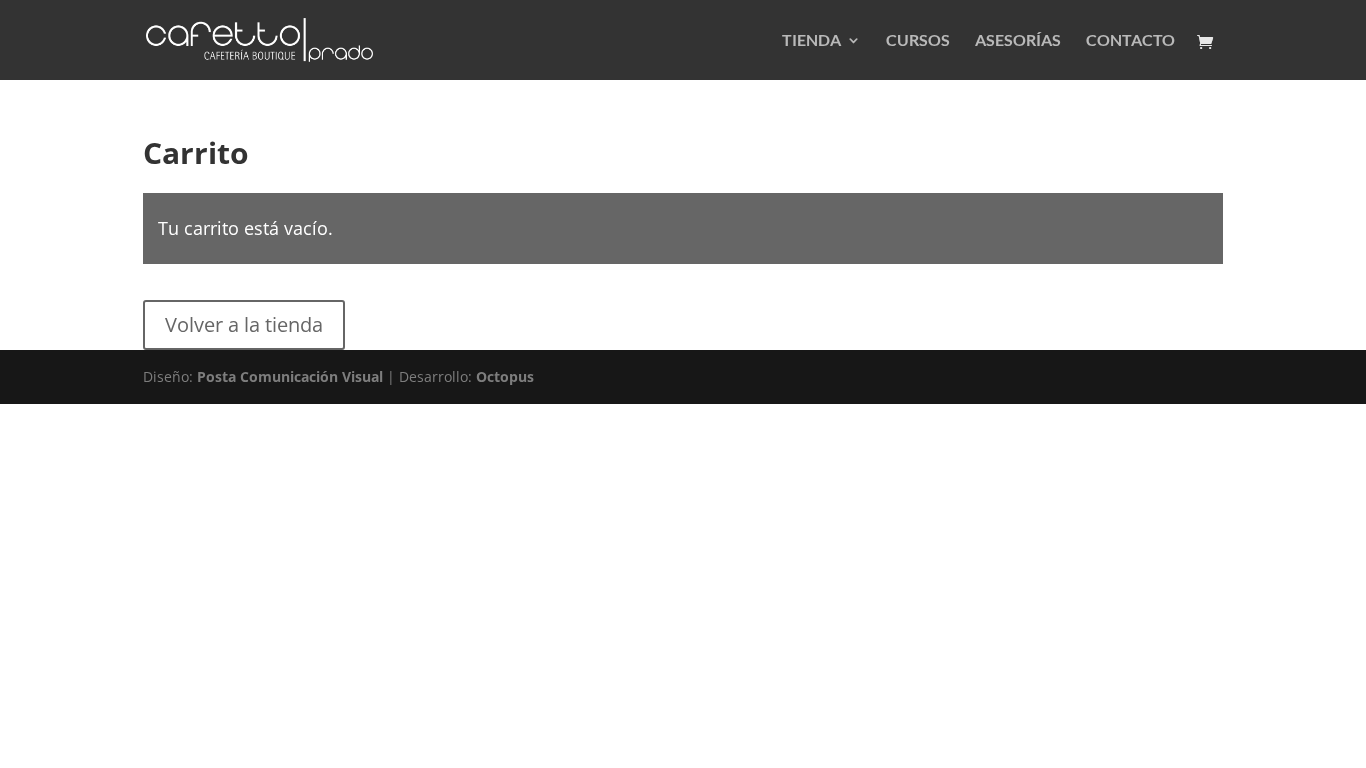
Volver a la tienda (244, 324)
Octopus (505, 376)
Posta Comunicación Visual (290, 376)
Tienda (811, 41)
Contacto (1130, 41)
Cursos (918, 41)
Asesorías (1018, 41)
